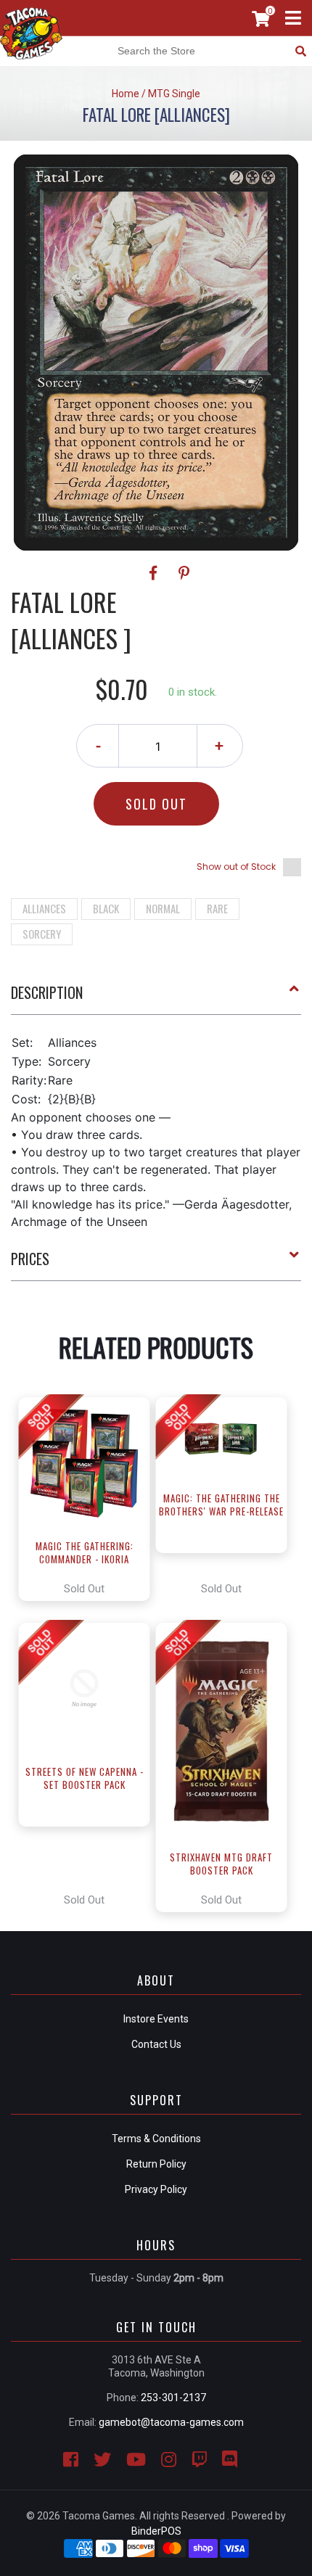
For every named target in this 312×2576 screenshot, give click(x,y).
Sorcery (42, 934)
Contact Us (156, 2044)
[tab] (156, 998)
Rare (217, 908)
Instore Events (156, 2019)
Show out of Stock (236, 867)
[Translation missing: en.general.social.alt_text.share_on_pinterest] (184, 573)
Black (106, 908)
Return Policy (156, 2164)
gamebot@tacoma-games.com (171, 2422)
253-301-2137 (173, 2398)
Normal (163, 908)
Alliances (44, 908)
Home (126, 94)
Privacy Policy (156, 2189)
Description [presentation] (47, 992)
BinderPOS (156, 2531)
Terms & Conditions (156, 2139)
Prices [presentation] (30, 1259)
